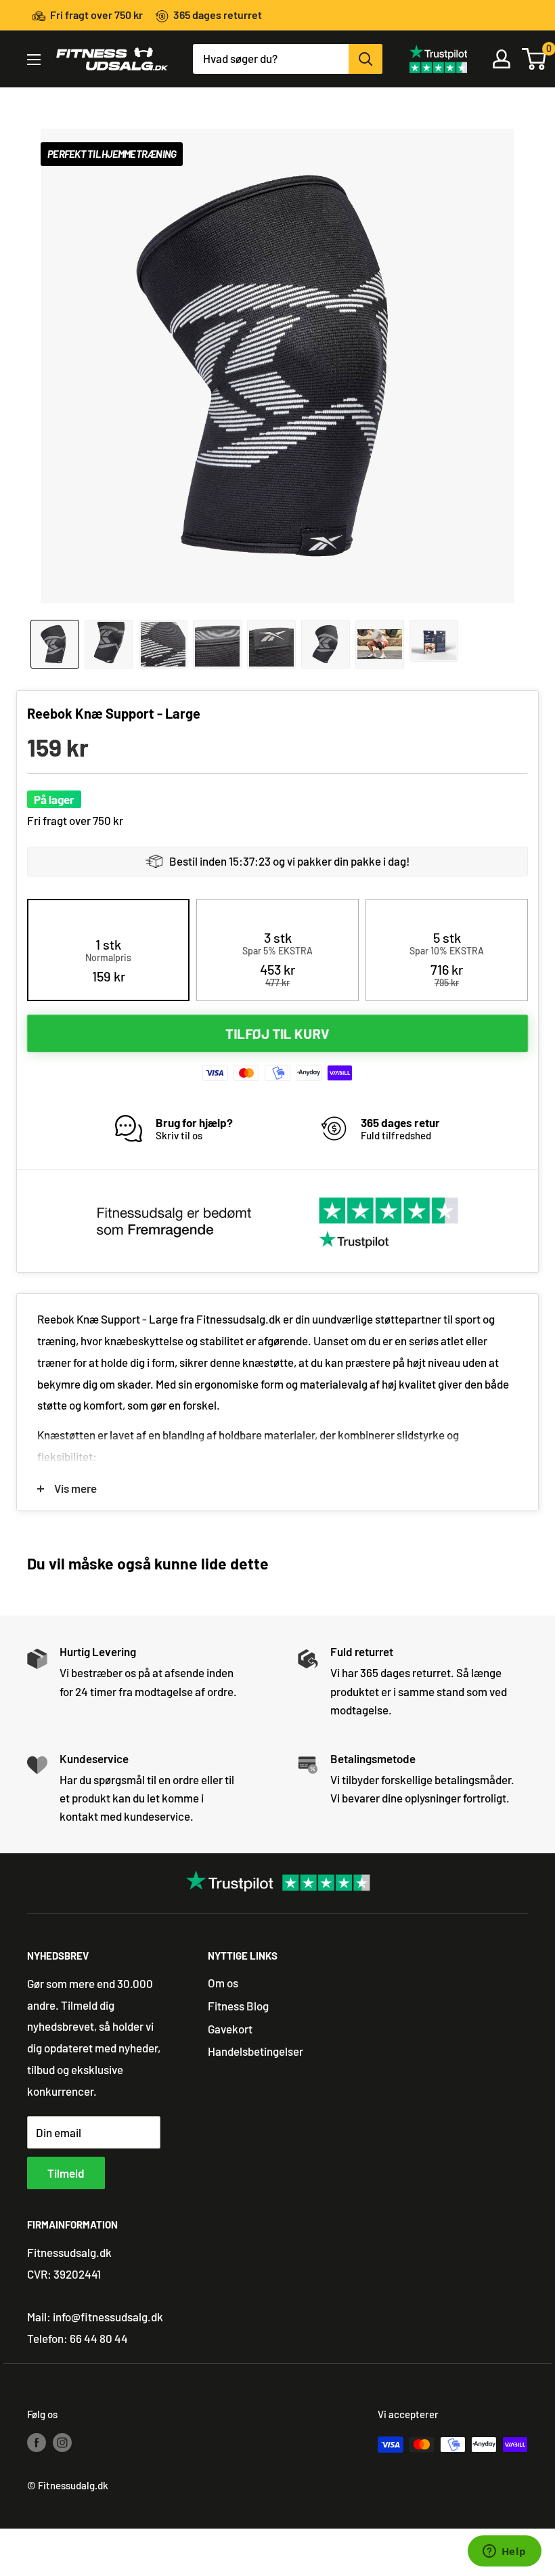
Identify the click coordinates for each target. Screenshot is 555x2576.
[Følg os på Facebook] (37, 2442)
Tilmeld (66, 2173)
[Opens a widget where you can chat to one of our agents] (504, 2552)
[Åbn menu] (34, 60)
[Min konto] (502, 59)
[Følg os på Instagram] (62, 2442)
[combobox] (271, 59)
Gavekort (230, 2029)
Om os (223, 1983)
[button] (108, 960)
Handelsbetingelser (256, 2051)
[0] (535, 59)
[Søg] (365, 59)
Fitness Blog (238, 2006)
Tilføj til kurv (277, 1034)
